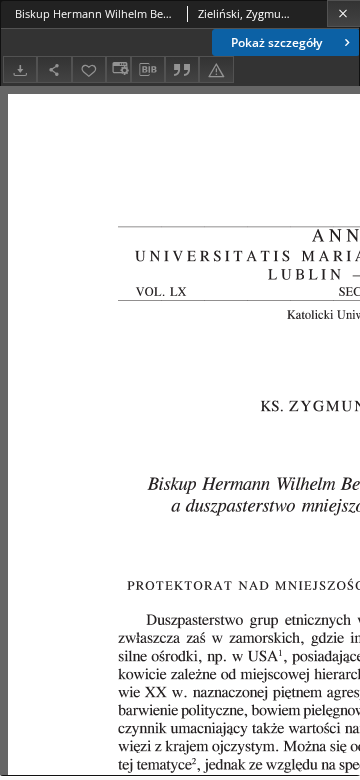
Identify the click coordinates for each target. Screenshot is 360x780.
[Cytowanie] (182, 69)
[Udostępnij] (54, 69)
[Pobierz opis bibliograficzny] (148, 70)
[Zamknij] (343, 13)
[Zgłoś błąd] (216, 69)
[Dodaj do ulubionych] (89, 69)
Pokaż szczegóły (276, 42)
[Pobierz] (20, 69)
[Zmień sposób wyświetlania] (118, 69)
